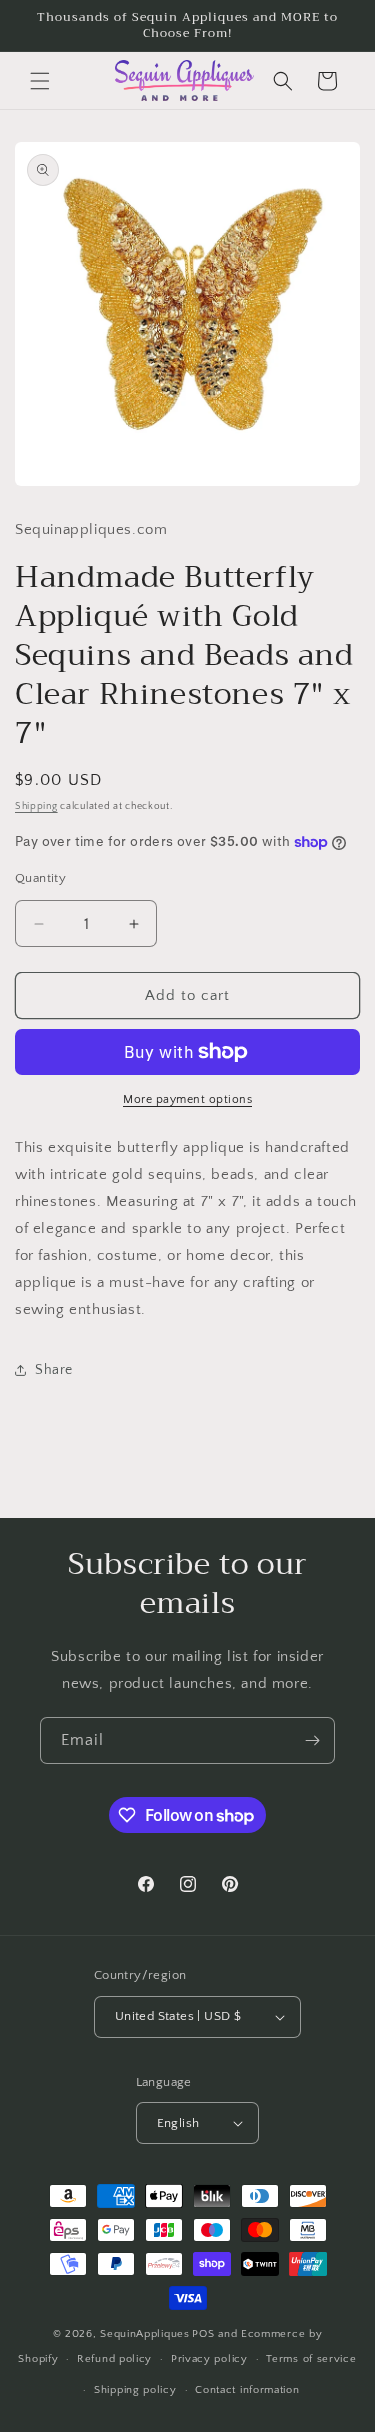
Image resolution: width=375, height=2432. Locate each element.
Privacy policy (209, 2359)
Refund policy (114, 2359)
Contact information (247, 2390)
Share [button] (54, 1370)
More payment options (187, 1099)
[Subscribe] (312, 1740)
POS (203, 2334)
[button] (40, 81)
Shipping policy (135, 2390)
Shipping (36, 806)
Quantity (40, 878)
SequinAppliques (145, 2334)
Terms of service (311, 2359)
